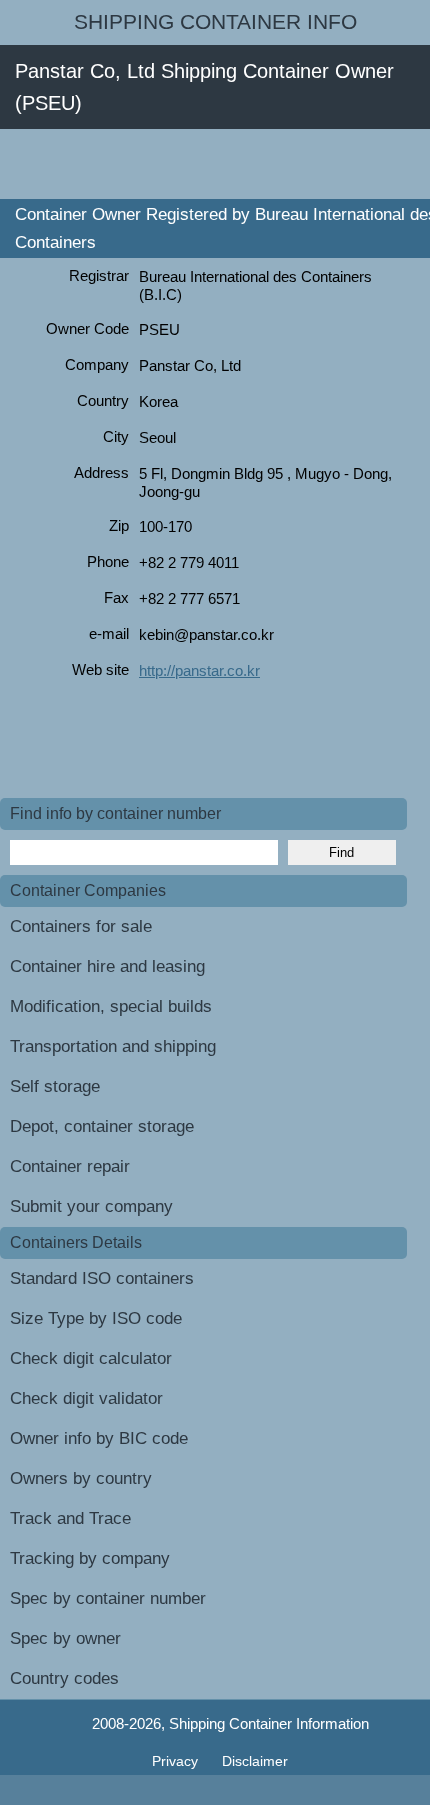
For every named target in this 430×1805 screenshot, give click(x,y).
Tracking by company (90, 1558)
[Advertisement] (215, 164)
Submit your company (91, 1206)
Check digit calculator (91, 1358)
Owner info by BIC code (99, 1438)
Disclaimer (255, 1761)
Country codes (64, 1678)
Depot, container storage (102, 1126)
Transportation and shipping (113, 1046)
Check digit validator (86, 1398)
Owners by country (81, 1478)
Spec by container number (108, 1598)
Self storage (55, 1086)
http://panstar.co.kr (199, 670)
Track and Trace (70, 1518)
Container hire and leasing (107, 966)
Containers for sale (81, 926)
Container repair (70, 1166)
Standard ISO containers (102, 1278)
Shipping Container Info (215, 22)
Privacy (177, 1761)
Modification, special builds (111, 1006)
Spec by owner (65, 1638)
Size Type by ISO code (96, 1318)
